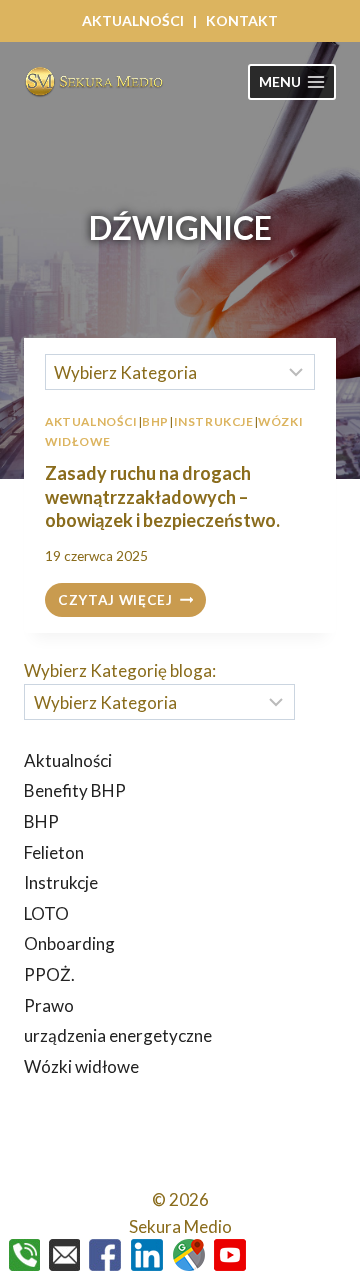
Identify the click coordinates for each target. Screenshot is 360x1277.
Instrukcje (61, 882)
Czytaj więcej (132, 601)
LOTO (46, 913)
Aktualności (68, 760)
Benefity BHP (75, 790)
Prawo (49, 1005)
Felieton (54, 852)
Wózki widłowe (81, 1066)
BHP (41, 821)
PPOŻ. (49, 974)
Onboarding (69, 943)
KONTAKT (242, 20)
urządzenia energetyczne (118, 1035)
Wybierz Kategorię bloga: (120, 670)
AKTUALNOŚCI (133, 20)
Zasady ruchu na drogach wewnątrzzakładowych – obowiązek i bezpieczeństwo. (162, 496)
